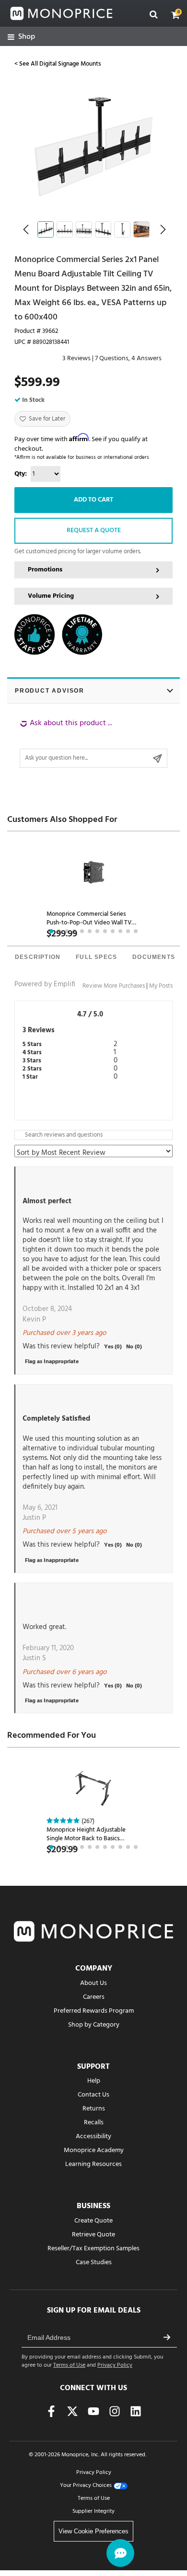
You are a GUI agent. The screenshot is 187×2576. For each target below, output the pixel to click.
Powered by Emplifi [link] (45, 984)
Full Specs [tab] (96, 957)
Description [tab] (38, 957)
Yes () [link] (113, 1347)
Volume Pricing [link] (51, 596)
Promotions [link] (45, 570)
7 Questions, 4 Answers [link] (128, 359)
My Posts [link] (161, 986)
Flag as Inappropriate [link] (52, 1362)
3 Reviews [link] (76, 359)
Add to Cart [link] (93, 500)
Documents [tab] (154, 957)
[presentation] (38, 958)
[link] (21, 37)
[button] (175, 15)
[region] (93, 743)
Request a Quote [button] (94, 530)
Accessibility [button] (93, 2137)
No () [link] (134, 1347)
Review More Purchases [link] (114, 986)
